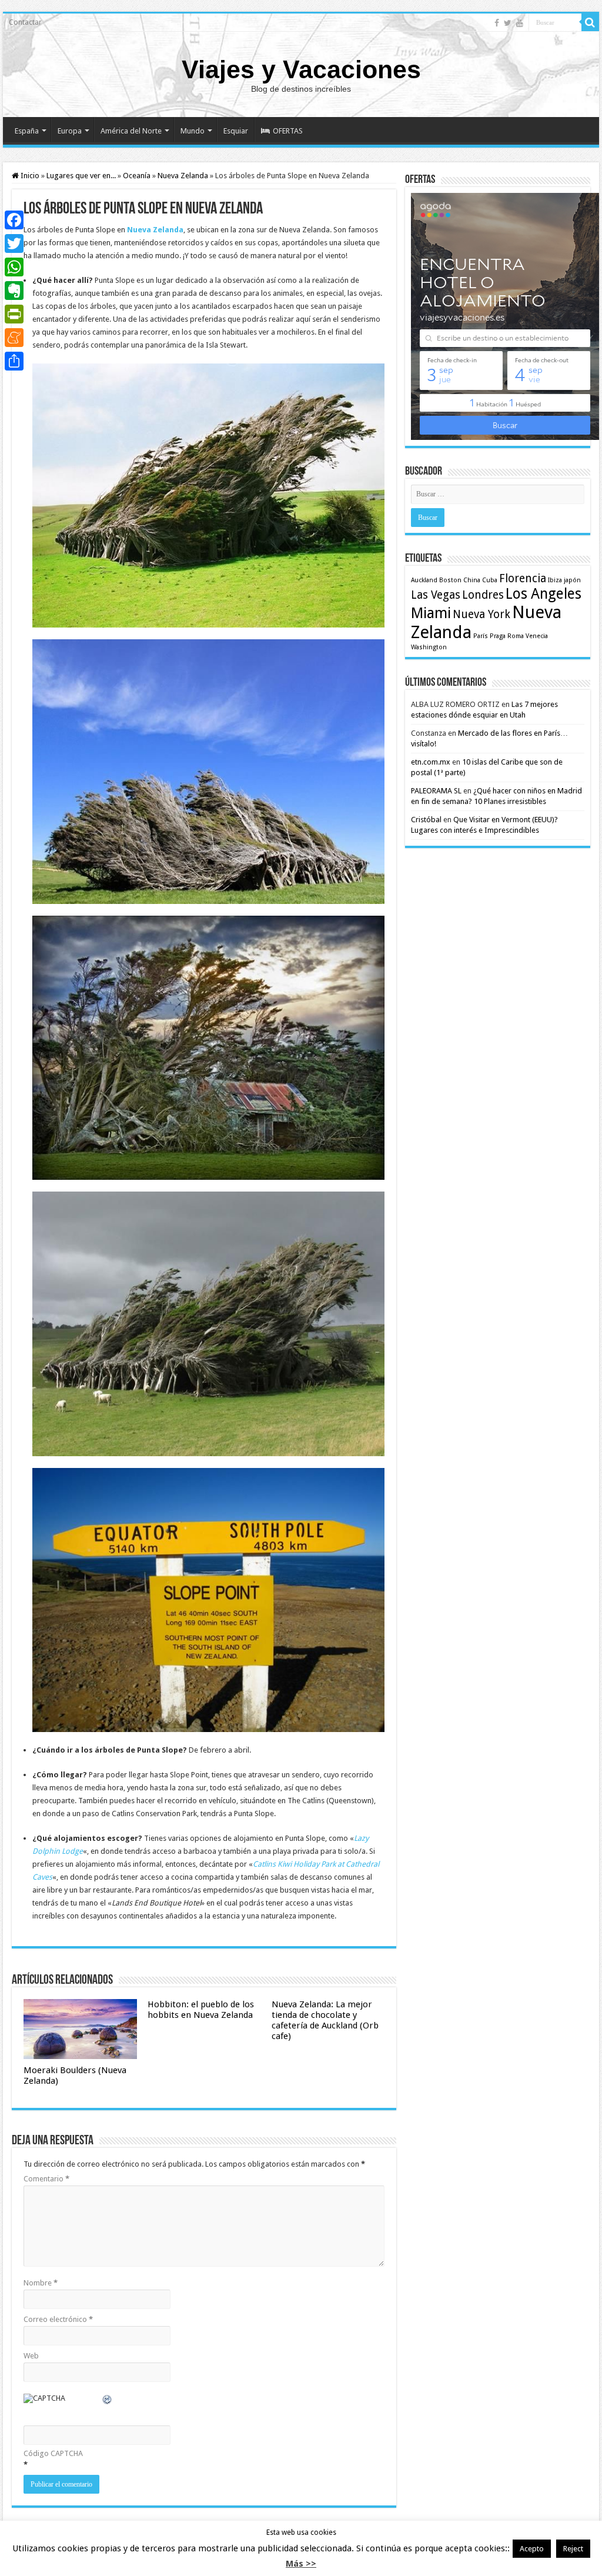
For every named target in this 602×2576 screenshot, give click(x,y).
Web (31, 2356)
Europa (70, 131)
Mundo (193, 131)
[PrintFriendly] (14, 314)
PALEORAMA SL (436, 791)
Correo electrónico (58, 2319)
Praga (498, 636)
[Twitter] (508, 23)
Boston (450, 580)
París (481, 636)
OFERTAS (288, 131)
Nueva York (481, 614)
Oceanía (137, 176)
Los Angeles (544, 594)
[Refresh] (108, 2401)
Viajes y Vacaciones (301, 69)
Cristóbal (426, 820)
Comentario (46, 2179)
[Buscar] (590, 22)
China (472, 580)
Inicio (29, 176)
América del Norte (131, 131)
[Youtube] (520, 23)
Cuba (490, 580)
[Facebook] (497, 23)
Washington (429, 647)
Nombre (41, 2283)
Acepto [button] (532, 2549)
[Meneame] (14, 338)
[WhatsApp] (14, 267)
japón (572, 580)
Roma (516, 636)
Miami (431, 613)
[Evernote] (14, 291)
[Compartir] (14, 361)
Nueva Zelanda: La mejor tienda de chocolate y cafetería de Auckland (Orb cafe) (325, 2020)
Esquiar (236, 131)
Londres (483, 595)
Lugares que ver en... (81, 176)
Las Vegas (436, 595)
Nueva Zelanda (183, 176)
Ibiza (555, 580)
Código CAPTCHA (53, 2453)
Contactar (25, 22)
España (27, 131)
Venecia (537, 636)
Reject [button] (573, 2549)
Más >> (301, 2564)
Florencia (523, 578)
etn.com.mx (431, 762)
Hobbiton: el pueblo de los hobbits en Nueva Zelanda (201, 2010)
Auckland (424, 580)
